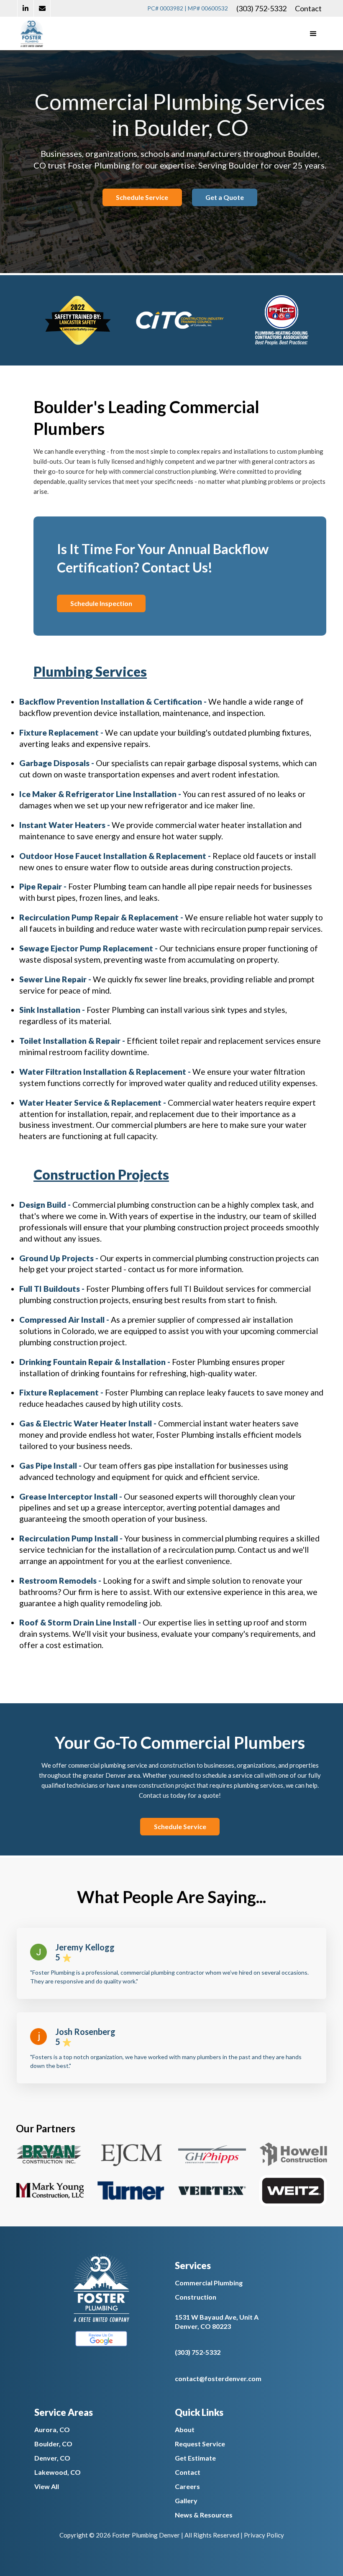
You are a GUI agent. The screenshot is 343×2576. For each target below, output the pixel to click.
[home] (32, 33)
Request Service (200, 2444)
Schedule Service (142, 197)
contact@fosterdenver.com (218, 2378)
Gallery (186, 2501)
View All (47, 2486)
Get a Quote (225, 197)
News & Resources (204, 2515)
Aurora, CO (52, 2429)
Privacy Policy (264, 2535)
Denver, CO (52, 2458)
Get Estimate (195, 2458)
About (185, 2429)
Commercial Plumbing (209, 2283)
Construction (196, 2297)
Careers (187, 2486)
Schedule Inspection (101, 603)
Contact (308, 8)
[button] (313, 33)
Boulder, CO (53, 2444)
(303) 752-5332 (261, 8)
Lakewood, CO (58, 2472)
